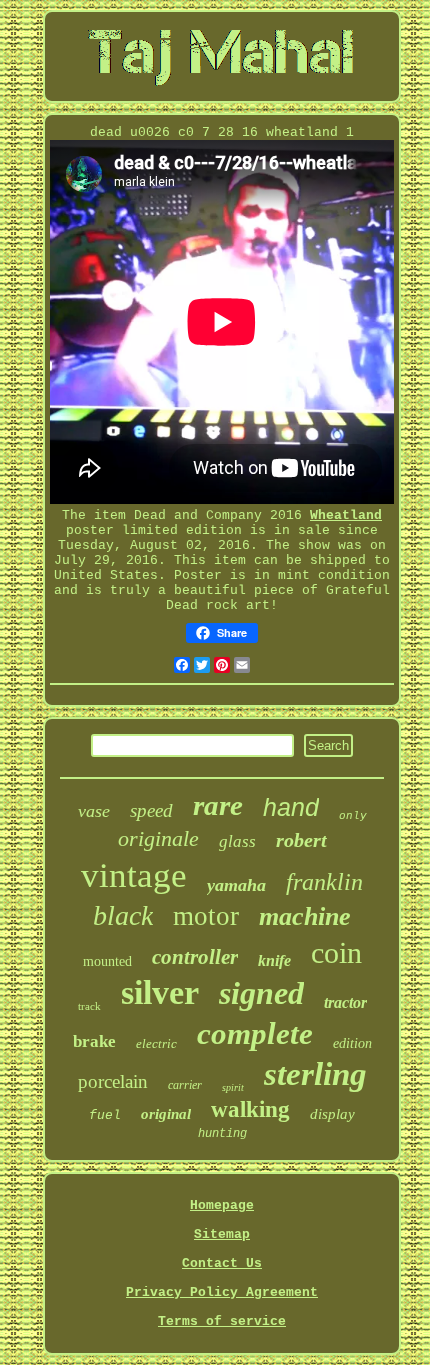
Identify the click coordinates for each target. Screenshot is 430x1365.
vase (94, 811)
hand (291, 807)
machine (305, 916)
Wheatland (346, 515)
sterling (315, 1074)
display (332, 1114)
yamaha (236, 885)
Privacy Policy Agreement (222, 1292)
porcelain (113, 1081)
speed (151, 810)
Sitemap (222, 1234)
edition (352, 1043)
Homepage (222, 1205)
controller (195, 957)
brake (94, 1041)
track (89, 1006)
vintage (134, 875)
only (353, 816)
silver (160, 992)
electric (156, 1043)
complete (255, 1033)
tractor (345, 1002)
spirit (233, 1087)
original (166, 1114)
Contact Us (222, 1263)
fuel (105, 1115)
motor (206, 916)
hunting (222, 1134)
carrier (185, 1085)
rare (218, 805)
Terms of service (222, 1321)
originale (158, 838)
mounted (107, 961)
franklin (324, 882)
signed (261, 993)
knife (274, 960)
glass (237, 841)
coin (336, 952)
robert (301, 840)
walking (250, 1109)
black (123, 915)
